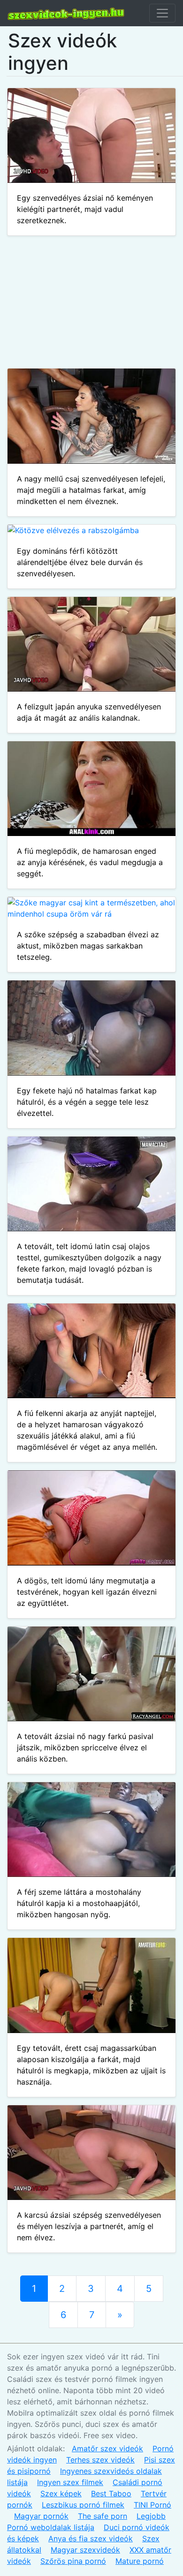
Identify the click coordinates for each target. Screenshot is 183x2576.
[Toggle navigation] (162, 13)
